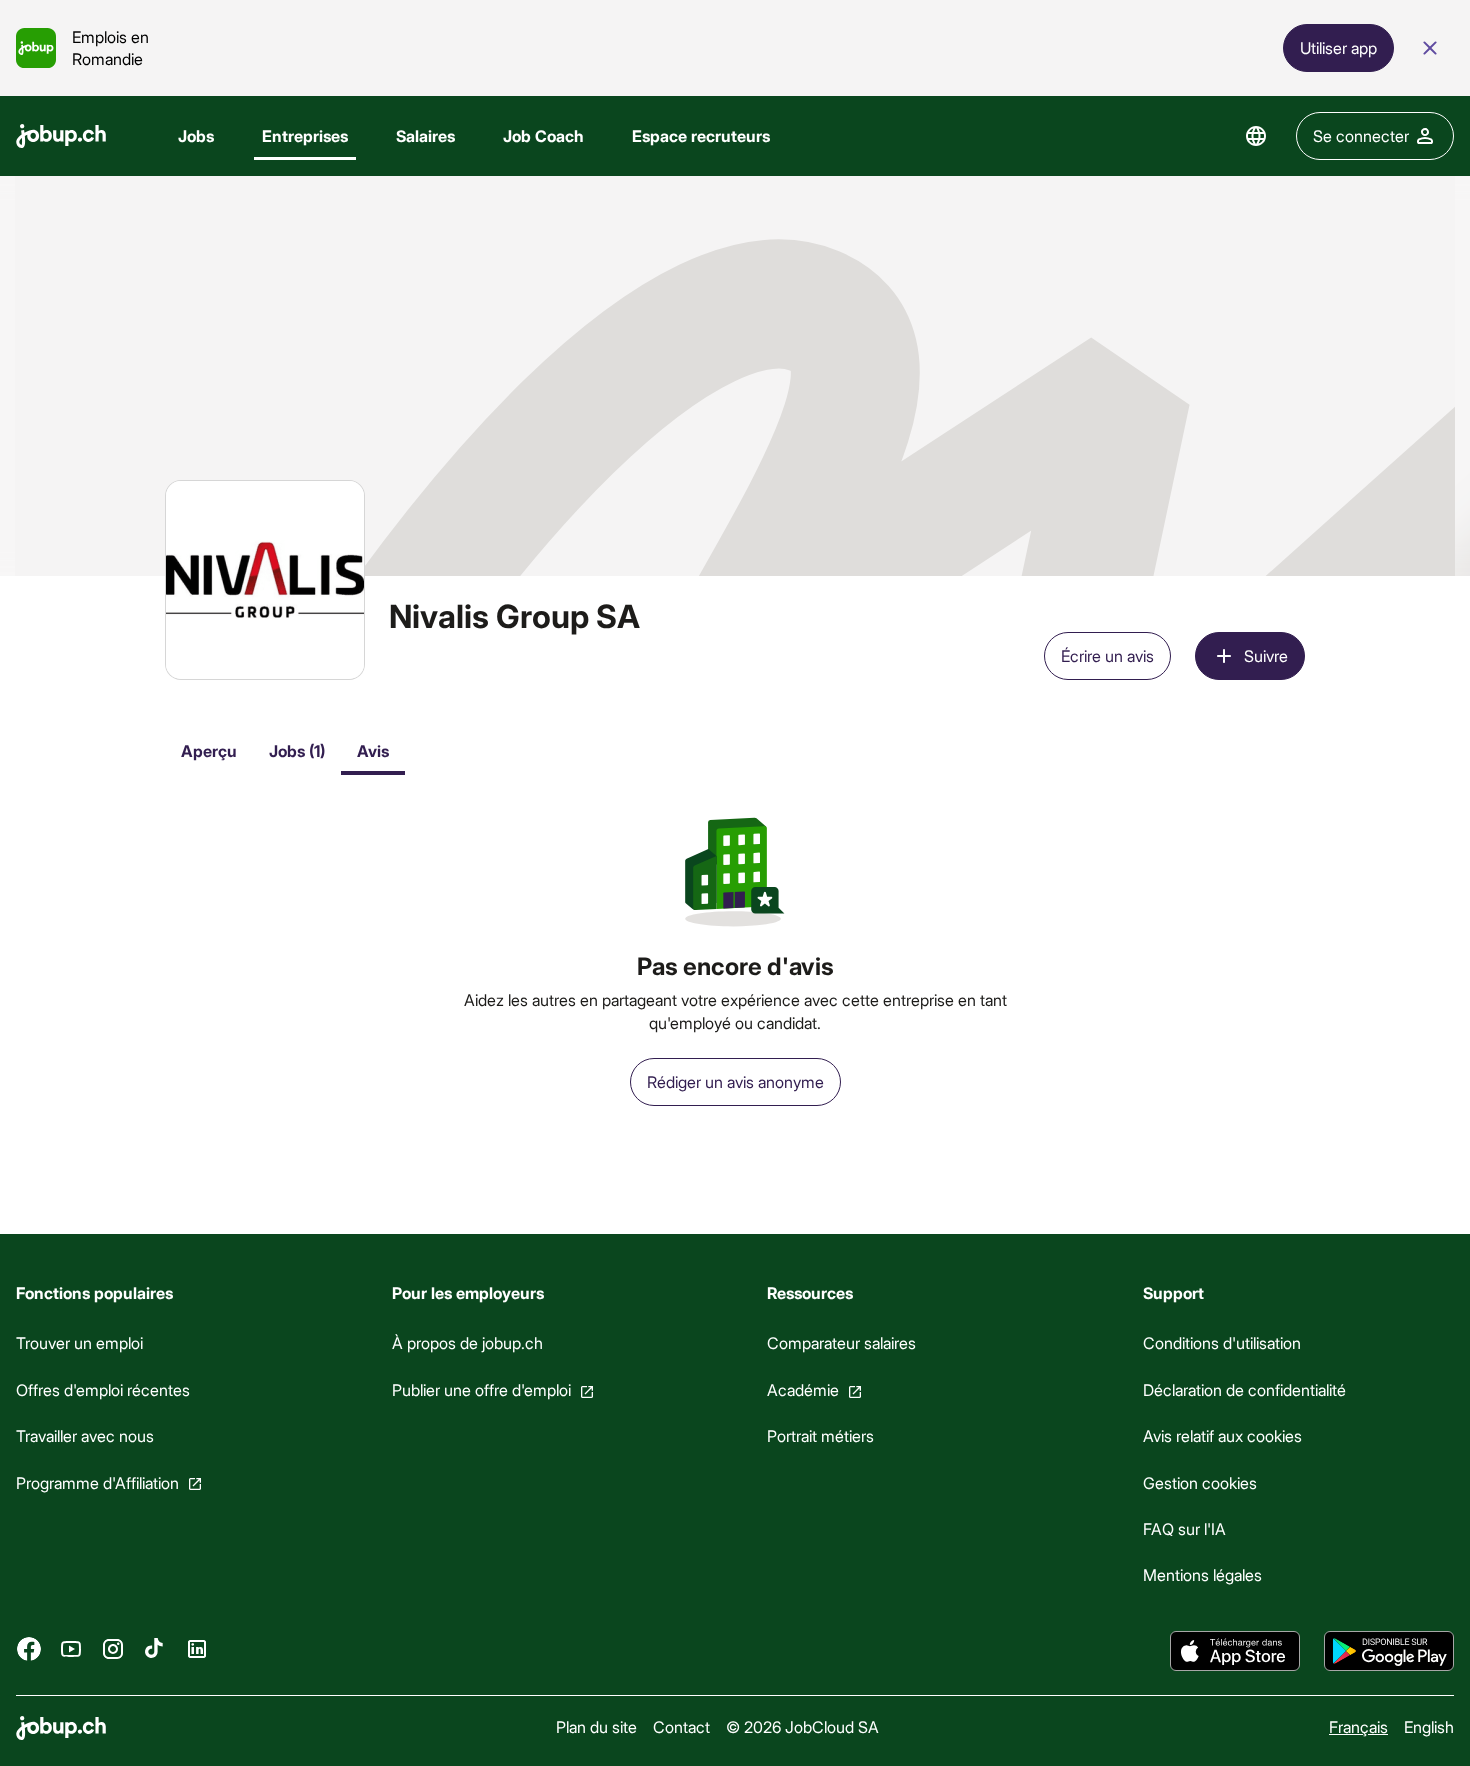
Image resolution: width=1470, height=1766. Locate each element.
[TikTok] (155, 1649)
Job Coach (543, 135)
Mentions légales (1202, 1574)
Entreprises (305, 135)
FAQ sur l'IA (1184, 1528)
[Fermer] (1430, 48)
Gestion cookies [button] (1200, 1482)
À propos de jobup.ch (467, 1342)
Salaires (425, 135)
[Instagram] (113, 1649)
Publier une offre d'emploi (481, 1389)
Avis (373, 750)
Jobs (196, 135)
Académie (803, 1389)
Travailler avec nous (85, 1435)
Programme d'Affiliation (97, 1482)
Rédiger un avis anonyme (735, 1081)
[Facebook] (29, 1649)
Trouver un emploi (79, 1342)
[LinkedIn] (197, 1649)
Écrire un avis (1107, 655)
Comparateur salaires (841, 1342)
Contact (681, 1726)
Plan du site (596, 1726)
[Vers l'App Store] (1235, 1651)
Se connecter (1361, 135)
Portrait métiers (820, 1435)
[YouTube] (71, 1649)
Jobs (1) (297, 750)
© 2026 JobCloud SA (802, 1726)
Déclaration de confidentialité (1244, 1389)
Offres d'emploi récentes (103, 1389)
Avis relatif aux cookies (1222, 1435)
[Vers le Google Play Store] (1389, 1651)
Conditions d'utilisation (1222, 1342)
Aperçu (209, 750)
